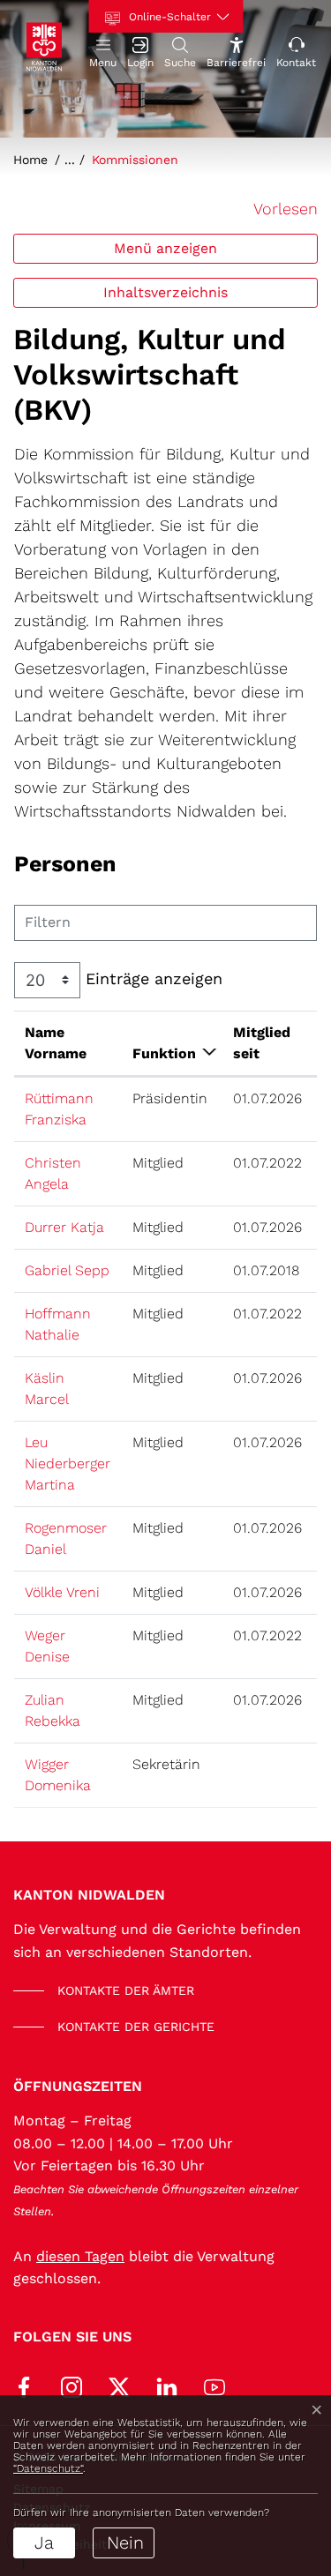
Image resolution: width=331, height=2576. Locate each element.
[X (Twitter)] (119, 2385)
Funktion (164, 1053)
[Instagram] (71, 2385)
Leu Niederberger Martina (68, 1463)
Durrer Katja (64, 1227)
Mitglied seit (262, 1043)
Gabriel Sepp (67, 1270)
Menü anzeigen (165, 248)
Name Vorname (56, 1043)
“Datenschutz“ (48, 2468)
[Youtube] (214, 2385)
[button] (103, 51)
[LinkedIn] (167, 2385)
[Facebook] (24, 2385)
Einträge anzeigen (151, 978)
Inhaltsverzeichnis (165, 292)
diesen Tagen (80, 2256)
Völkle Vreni (62, 1592)
